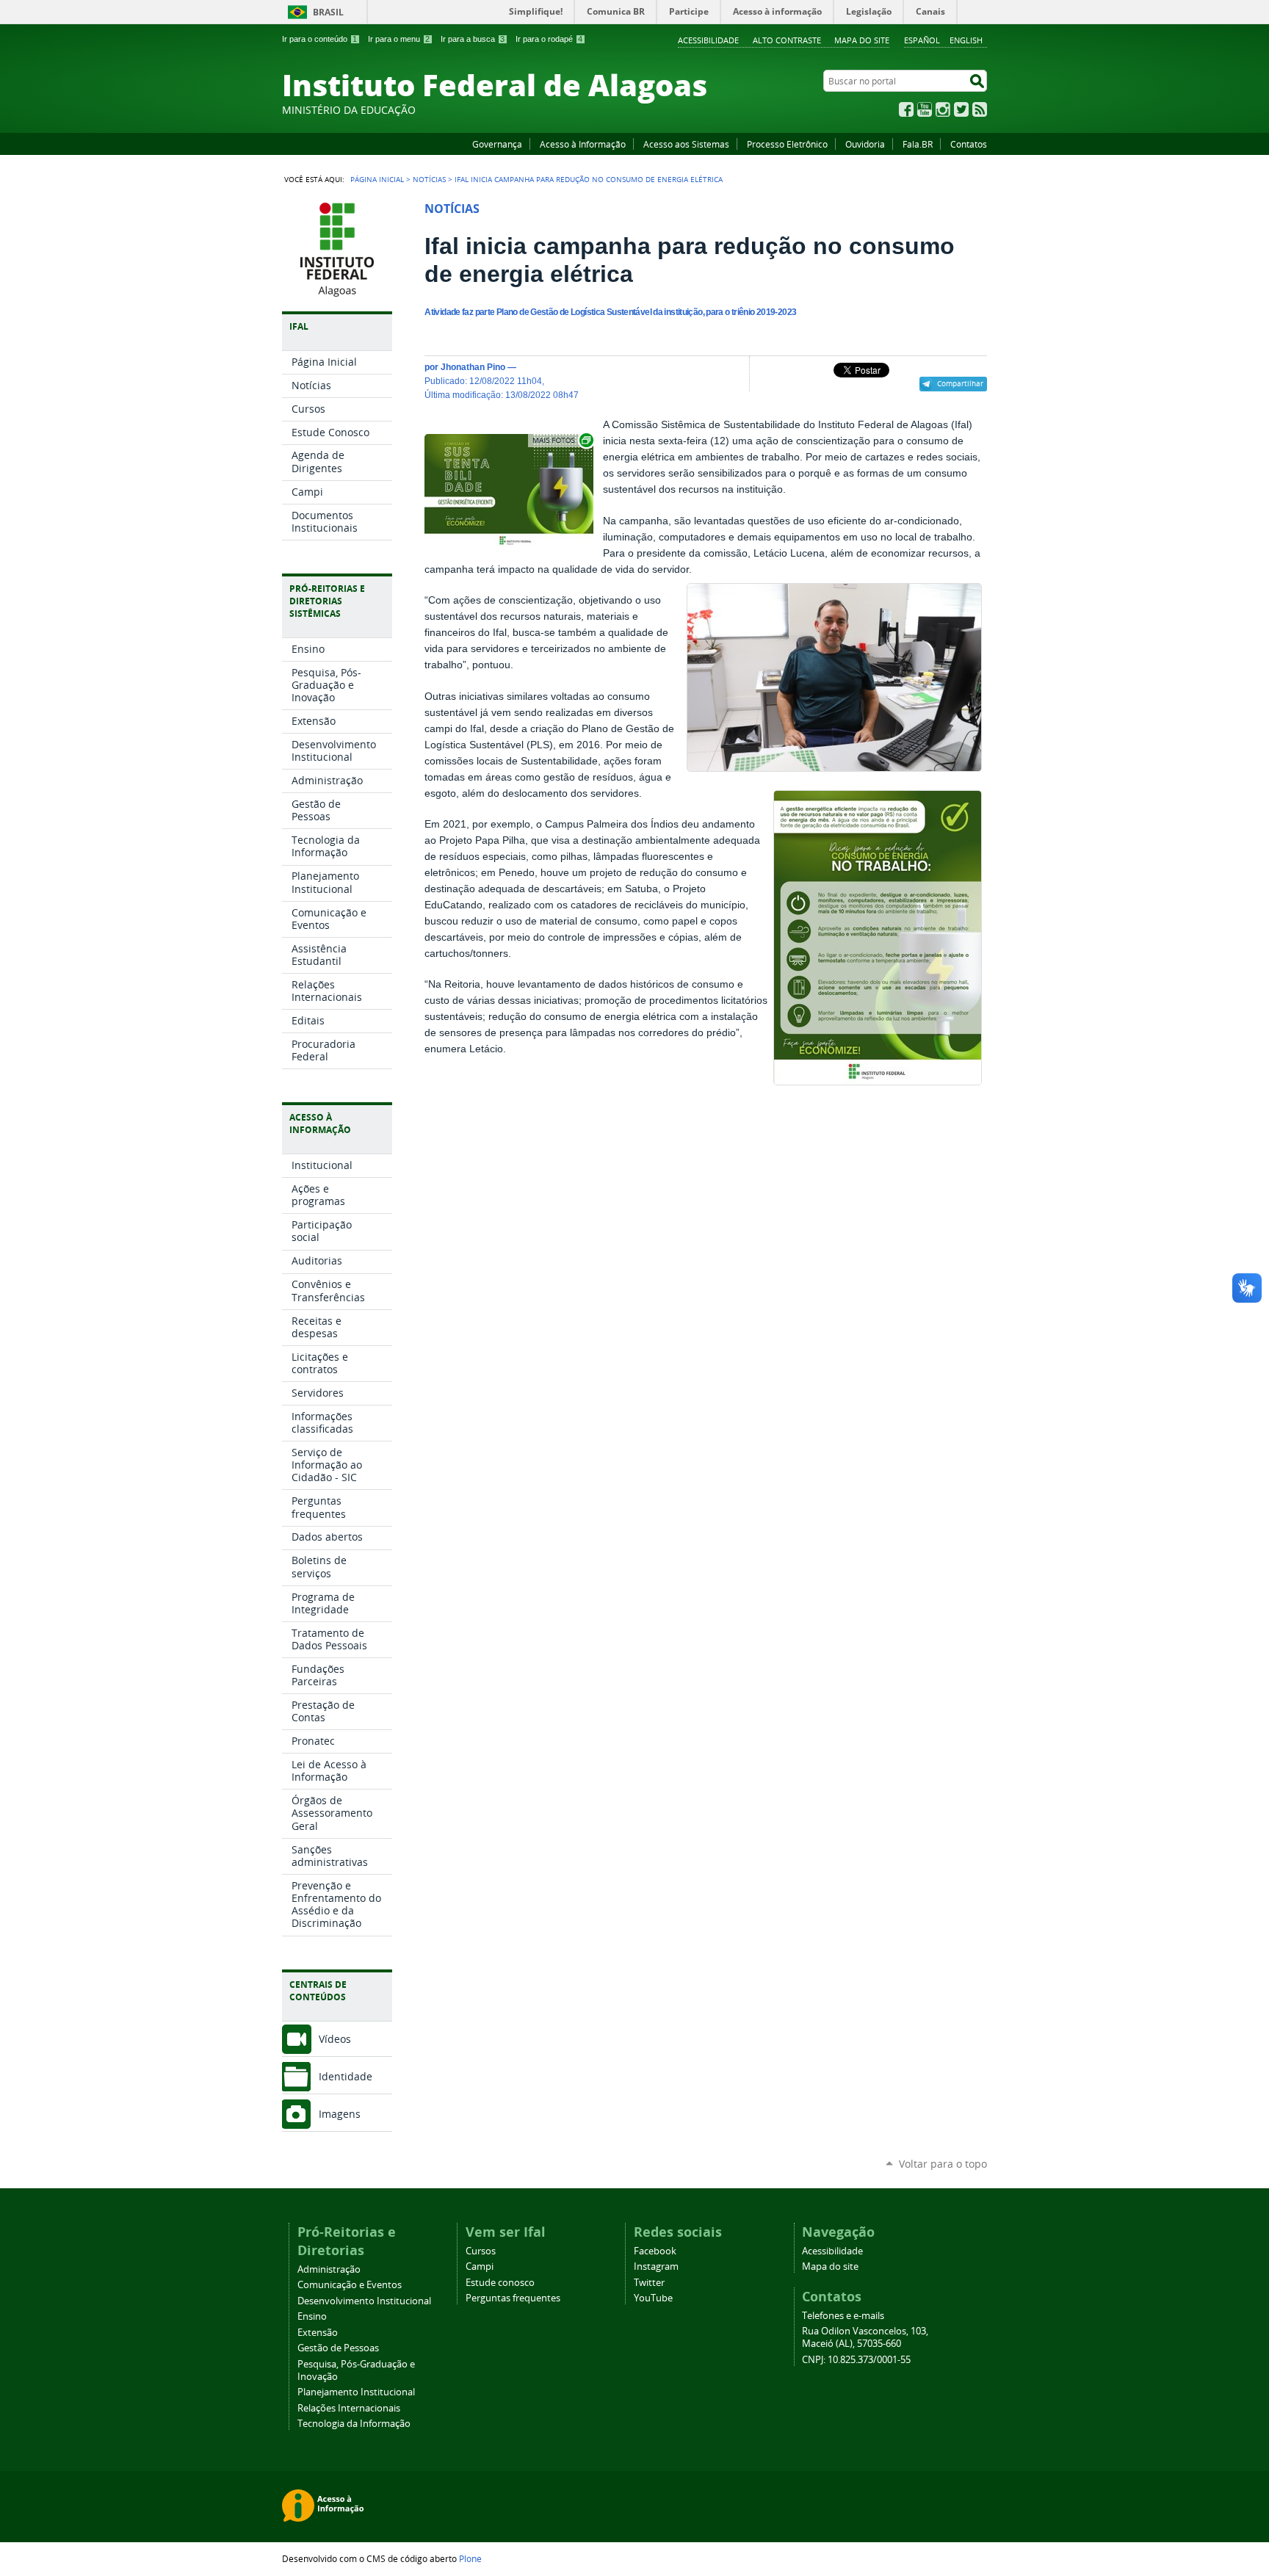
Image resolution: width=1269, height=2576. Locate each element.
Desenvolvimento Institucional (364, 2301)
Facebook (906, 109)
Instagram (943, 109)
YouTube (925, 109)
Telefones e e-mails (843, 2316)
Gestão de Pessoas (338, 2348)
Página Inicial (377, 179)
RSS (980, 109)
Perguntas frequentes (513, 2298)
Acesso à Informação (583, 144)
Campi (480, 2266)
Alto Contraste (787, 40)
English (966, 40)
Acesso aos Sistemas (686, 144)
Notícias (429, 179)
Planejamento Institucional (356, 2392)
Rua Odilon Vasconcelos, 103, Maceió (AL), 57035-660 (865, 2337)
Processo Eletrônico (787, 144)
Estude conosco (500, 2283)
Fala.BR (918, 144)
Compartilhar (960, 383)
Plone (470, 2558)
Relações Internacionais (349, 2408)
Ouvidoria (865, 144)
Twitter (961, 109)
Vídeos (335, 2039)
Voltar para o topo (943, 2164)
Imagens (340, 2114)
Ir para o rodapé (549, 39)
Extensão (318, 2333)
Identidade (346, 2076)
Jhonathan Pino (473, 367)
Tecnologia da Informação (354, 2424)
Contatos (969, 144)
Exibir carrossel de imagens (562, 440)
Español (922, 40)
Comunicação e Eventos (350, 2285)
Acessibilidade (708, 40)
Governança (497, 144)
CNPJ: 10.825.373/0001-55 (856, 2360)
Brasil (328, 12)
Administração (329, 2269)
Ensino (312, 2316)
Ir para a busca (473, 39)
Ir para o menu (399, 39)
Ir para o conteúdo (319, 39)
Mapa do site (862, 40)
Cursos (481, 2251)
